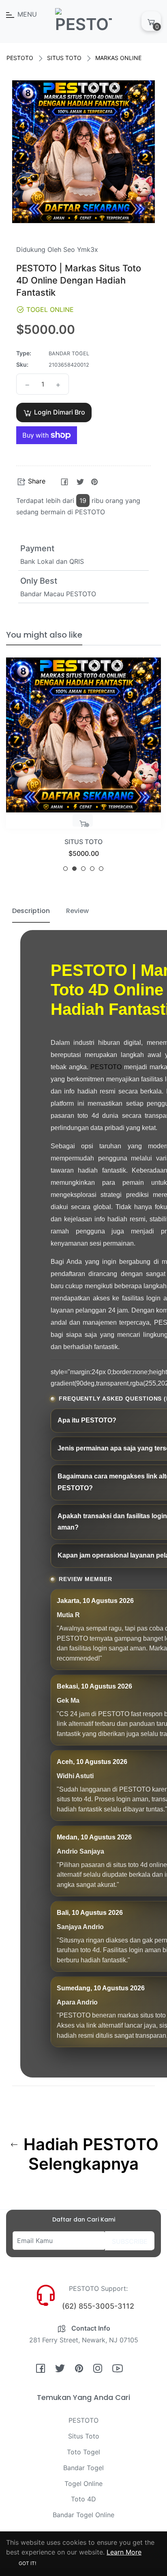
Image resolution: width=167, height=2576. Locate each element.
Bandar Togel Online (83, 2515)
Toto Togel (83, 2452)
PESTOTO (20, 58)
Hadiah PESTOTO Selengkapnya (89, 2154)
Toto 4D (83, 2499)
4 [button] (92, 869)
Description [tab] (31, 911)
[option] (83, 768)
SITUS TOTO (64, 58)
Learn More (124, 2552)
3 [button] (83, 869)
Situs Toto (84, 2436)
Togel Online (83, 2484)
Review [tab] (77, 911)
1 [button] (65, 869)
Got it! (27, 2563)
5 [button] (101, 869)
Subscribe (130, 2241)
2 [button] (74, 869)
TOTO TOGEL (84, 842)
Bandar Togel (83, 2468)
